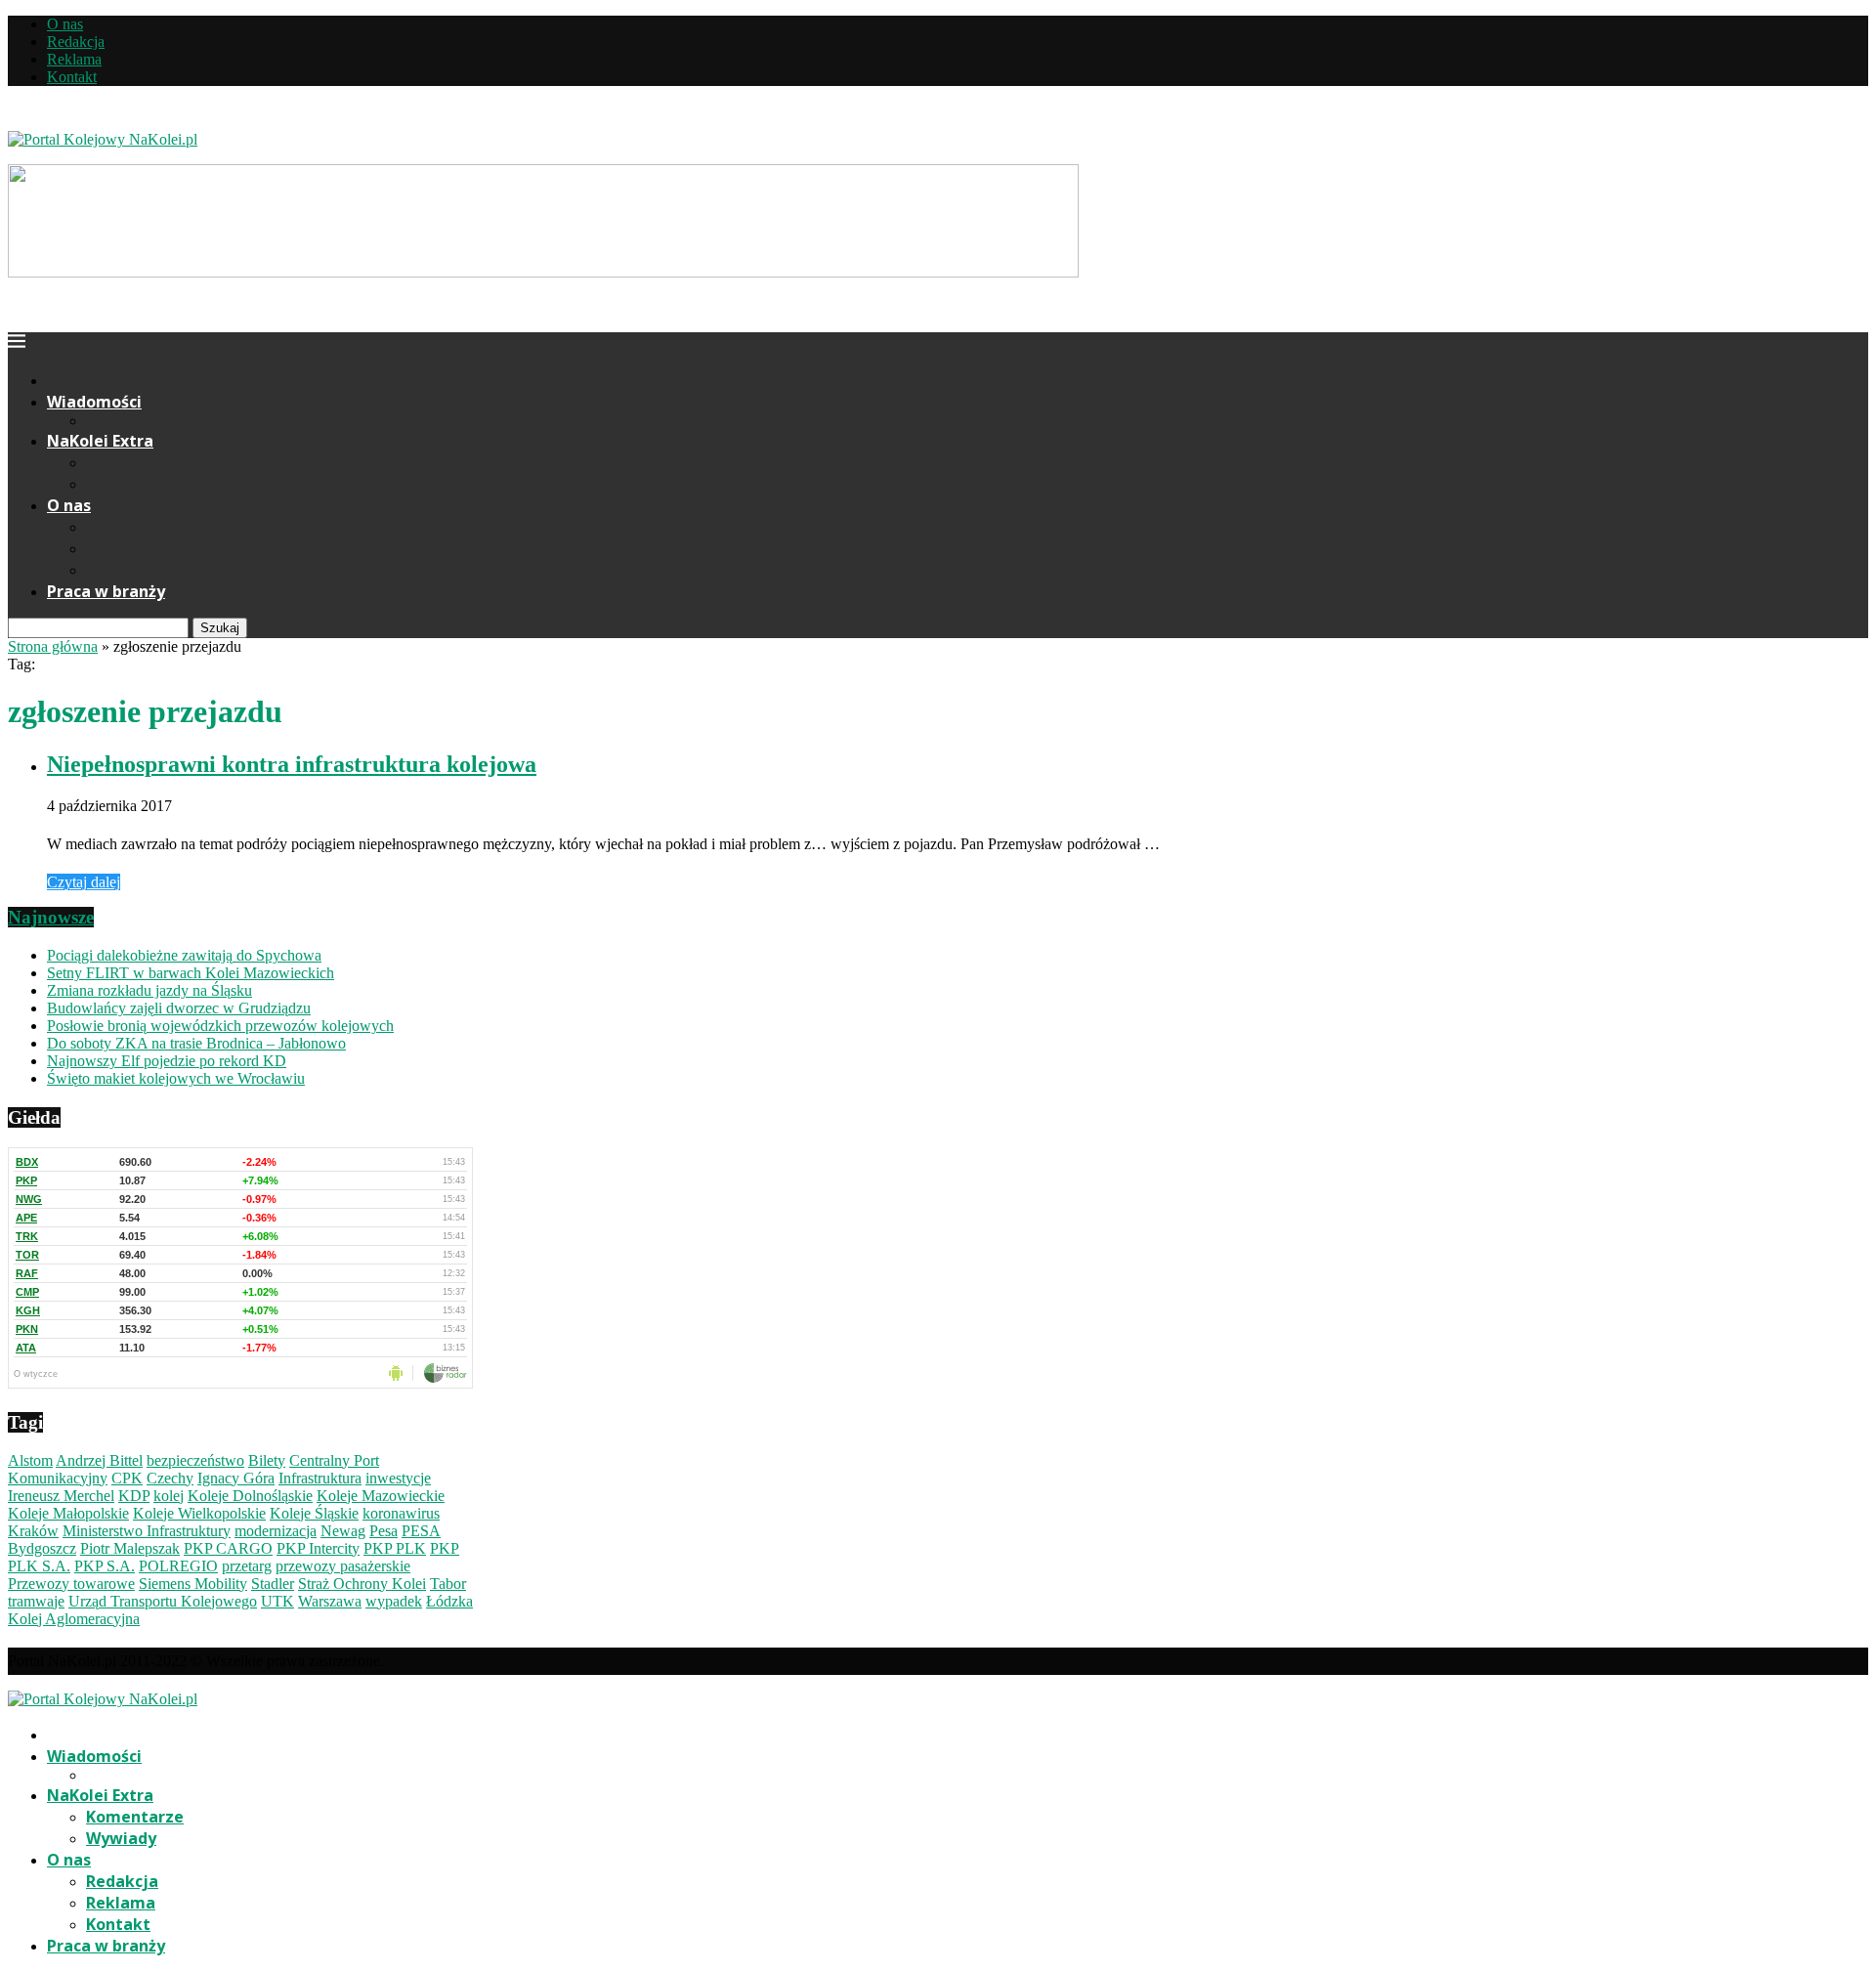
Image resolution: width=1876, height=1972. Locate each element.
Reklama (74, 59)
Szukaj (220, 628)
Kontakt (72, 77)
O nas (65, 24)
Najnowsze (51, 917)
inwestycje (398, 1478)
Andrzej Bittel (99, 1460)
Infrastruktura (320, 1478)
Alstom (30, 1460)
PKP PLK (395, 1548)
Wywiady (121, 484)
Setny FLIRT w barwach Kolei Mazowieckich (191, 973)
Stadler (273, 1584)
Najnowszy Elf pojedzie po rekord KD (167, 1061)
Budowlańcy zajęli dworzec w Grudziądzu (179, 1008)
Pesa (384, 1531)
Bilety (267, 1460)
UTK (277, 1601)
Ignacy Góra (236, 1478)
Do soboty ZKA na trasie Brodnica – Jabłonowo (196, 1043)
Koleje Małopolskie (68, 1513)
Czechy (170, 1478)
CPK (127, 1478)
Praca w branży (106, 591)
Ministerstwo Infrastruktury (147, 1531)
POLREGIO (178, 1566)
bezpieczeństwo (195, 1460)
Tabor (448, 1584)
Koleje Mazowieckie (381, 1496)
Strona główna (53, 646)
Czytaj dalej (84, 882)
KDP (134, 1496)
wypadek (394, 1601)
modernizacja (276, 1531)
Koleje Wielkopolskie (199, 1513)
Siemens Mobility (193, 1584)
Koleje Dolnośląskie (250, 1496)
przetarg (247, 1566)
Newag (343, 1531)
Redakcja (76, 42)
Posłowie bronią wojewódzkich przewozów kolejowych (220, 1026)
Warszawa (330, 1601)
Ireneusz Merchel (61, 1496)
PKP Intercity (318, 1548)
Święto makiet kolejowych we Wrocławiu (176, 1078)
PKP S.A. (105, 1566)
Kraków (33, 1531)
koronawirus (401, 1513)
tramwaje (36, 1601)
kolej (169, 1496)
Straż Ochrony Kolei (362, 1584)
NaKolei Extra (100, 441)
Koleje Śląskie (314, 1513)
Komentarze (135, 462)
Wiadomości (94, 402)
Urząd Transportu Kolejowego (163, 1601)
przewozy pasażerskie (343, 1566)
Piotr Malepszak (130, 1548)
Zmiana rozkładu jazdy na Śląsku (149, 990)
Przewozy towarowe (71, 1584)
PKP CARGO (228, 1548)
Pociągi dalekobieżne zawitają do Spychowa (184, 955)
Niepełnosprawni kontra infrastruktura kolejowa (292, 764)
